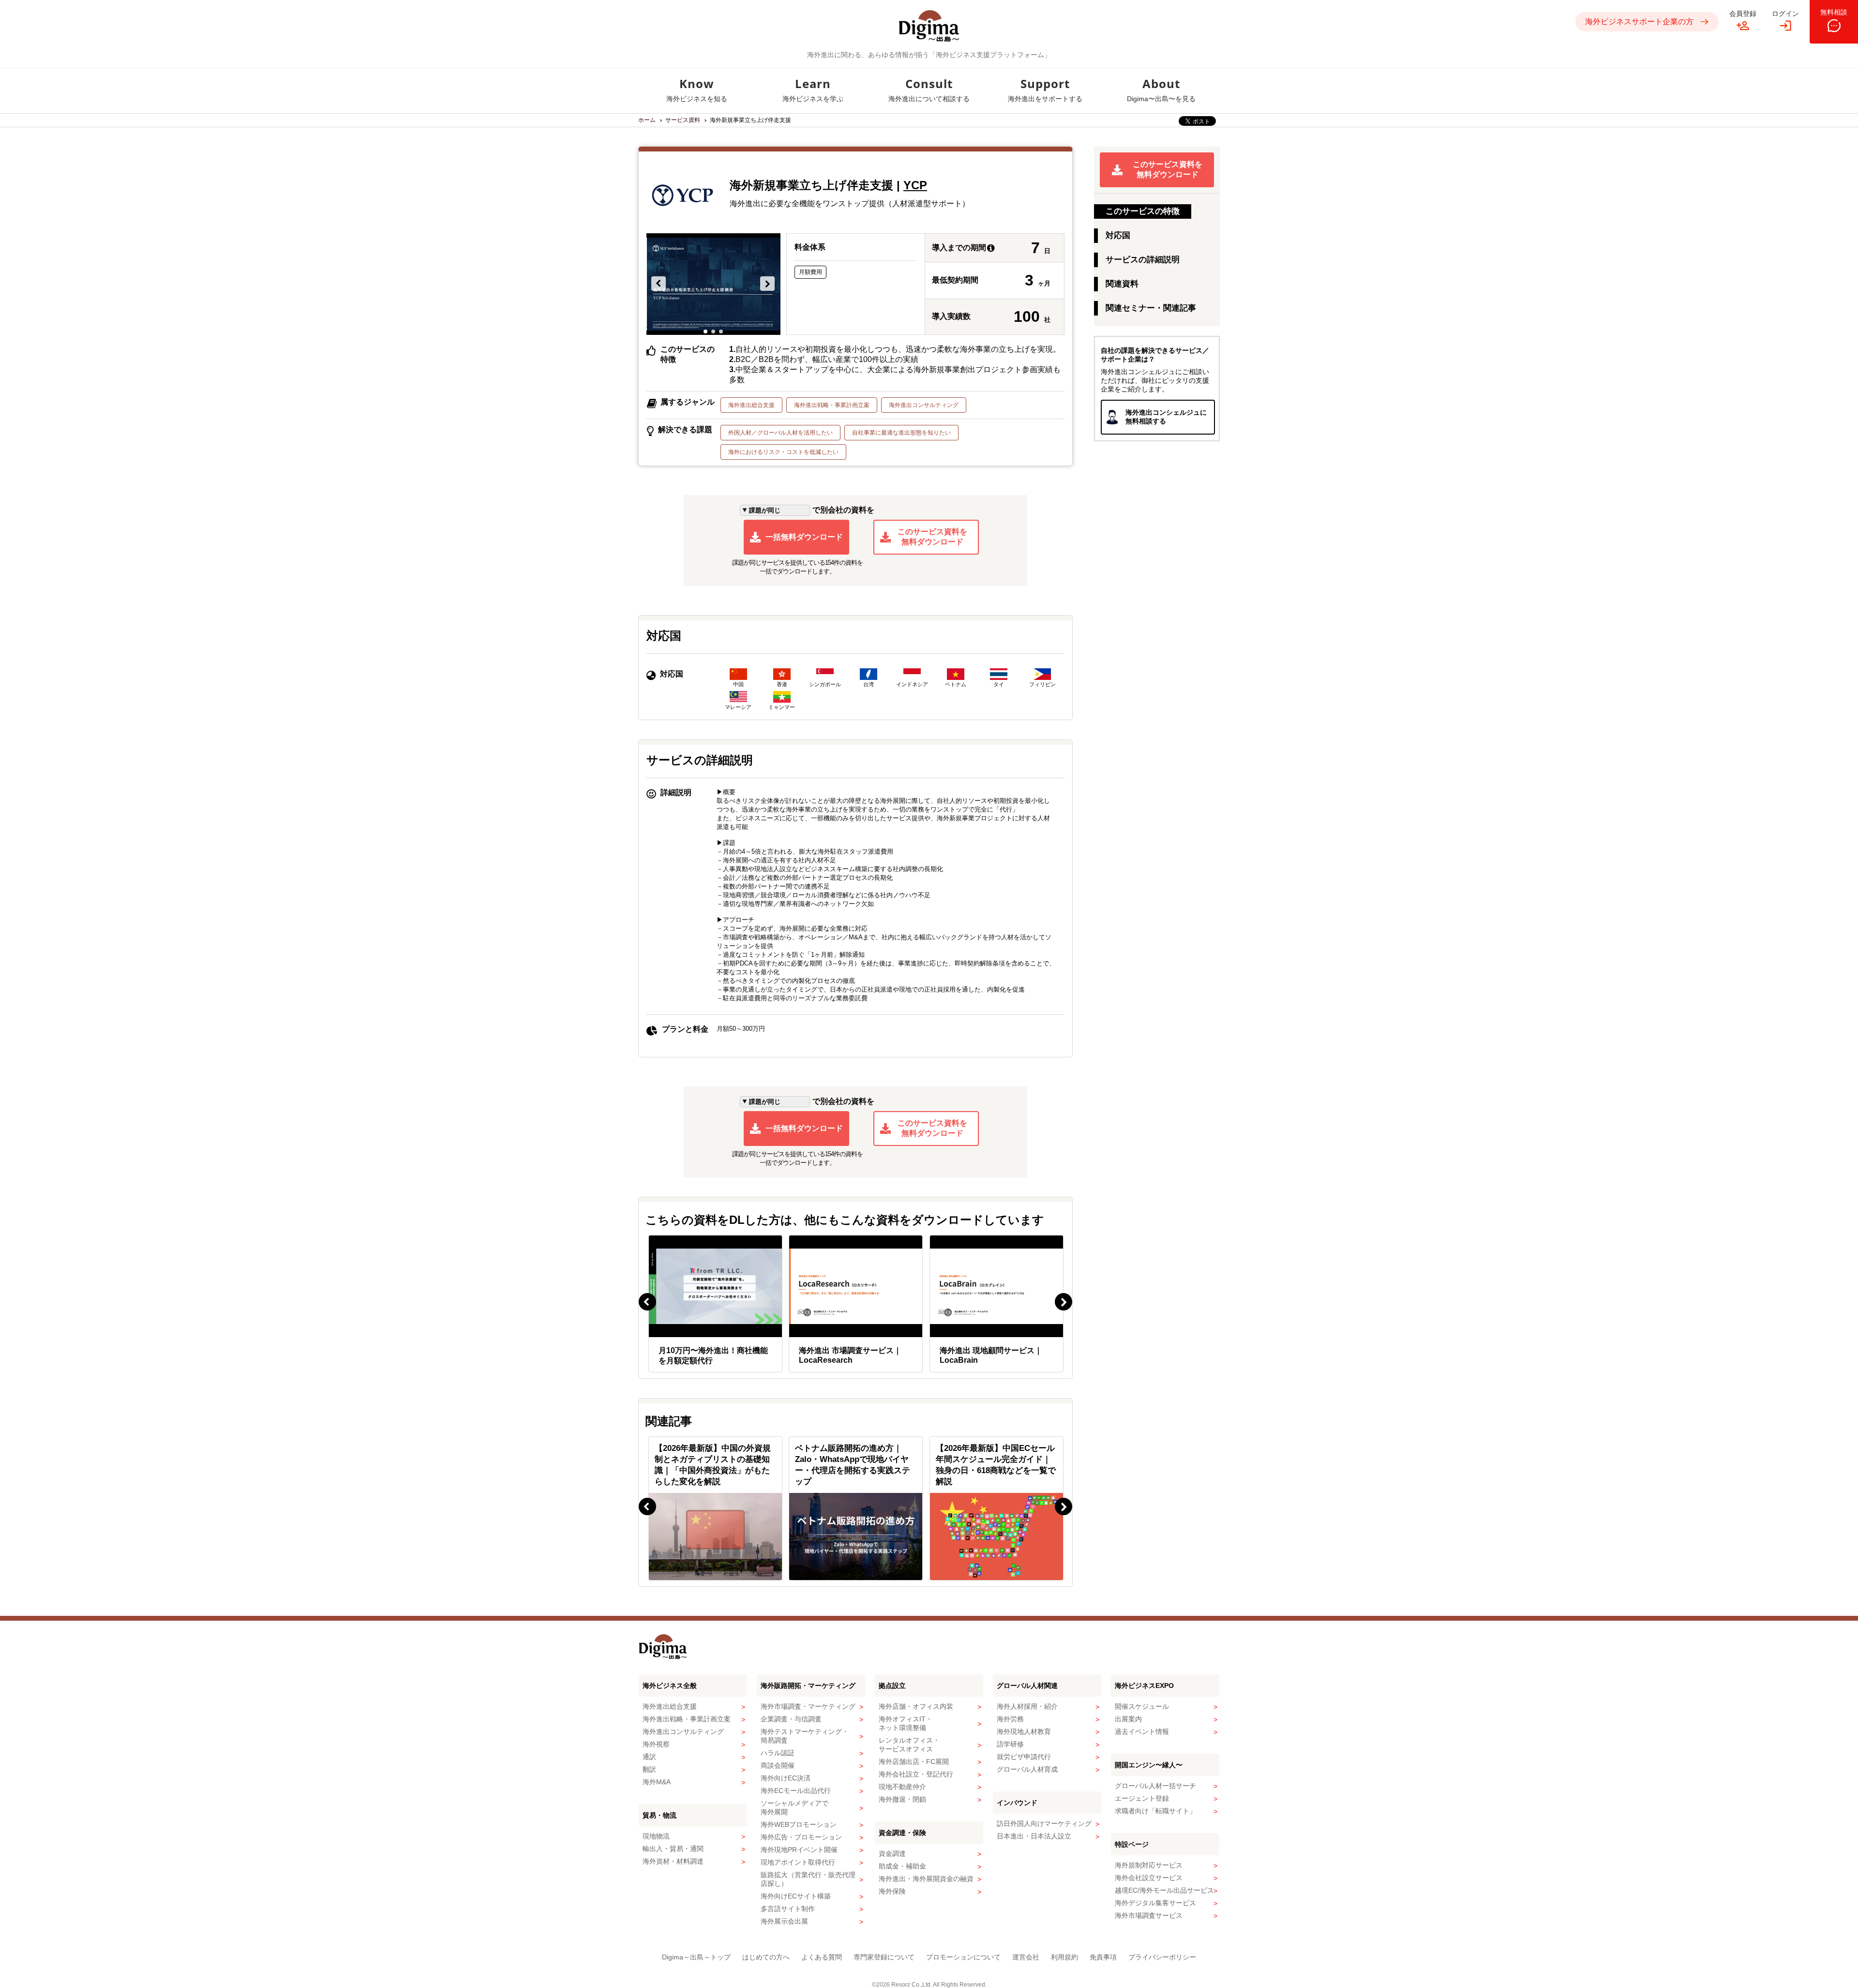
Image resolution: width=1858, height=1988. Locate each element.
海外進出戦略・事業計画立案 (832, 405)
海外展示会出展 (784, 1921)
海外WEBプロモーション (799, 1824)
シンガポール (825, 684)
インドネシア (912, 684)
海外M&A (657, 1782)
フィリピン (1042, 684)
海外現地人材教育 (1024, 1732)
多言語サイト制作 (788, 1909)
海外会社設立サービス (1149, 1878)
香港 (782, 684)
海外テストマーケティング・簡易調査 (805, 1736)
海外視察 (656, 1744)
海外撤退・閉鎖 (902, 1799)
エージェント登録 (1142, 1798)
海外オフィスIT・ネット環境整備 (906, 1723)
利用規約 (1064, 1957)
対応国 (1118, 235)
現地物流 (656, 1836)
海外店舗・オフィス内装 (916, 1706)
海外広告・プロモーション (801, 1837)
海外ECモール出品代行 (796, 1791)
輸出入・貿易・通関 (673, 1849)
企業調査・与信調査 (791, 1719)
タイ (999, 684)
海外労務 (1010, 1719)
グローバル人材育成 (1027, 1769)
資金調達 (892, 1853)
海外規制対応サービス (1149, 1865)
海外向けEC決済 (786, 1778)
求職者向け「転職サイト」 (1155, 1811)
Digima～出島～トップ (696, 1957)
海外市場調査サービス (1149, 1915)
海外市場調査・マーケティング (808, 1706)
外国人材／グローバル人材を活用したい (780, 433)
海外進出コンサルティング (924, 405)
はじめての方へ (766, 1957)
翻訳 (649, 1769)
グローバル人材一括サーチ (1155, 1786)
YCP (915, 185)
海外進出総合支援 (751, 405)
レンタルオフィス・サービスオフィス (909, 1745)
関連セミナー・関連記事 (1151, 308)
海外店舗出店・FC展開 (914, 1762)
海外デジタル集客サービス (1155, 1903)
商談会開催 (778, 1765)
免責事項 (1103, 1957)
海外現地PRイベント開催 (799, 1850)
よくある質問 (822, 1957)
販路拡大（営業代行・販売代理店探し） (808, 1879)
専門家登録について (884, 1957)
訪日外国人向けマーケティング (1044, 1823)
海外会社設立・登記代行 (916, 1774)
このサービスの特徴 (1143, 211)
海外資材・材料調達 (673, 1861)
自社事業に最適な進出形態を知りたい (901, 433)
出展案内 (1128, 1719)
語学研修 (1010, 1744)
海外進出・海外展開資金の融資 (926, 1879)
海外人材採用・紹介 (1027, 1706)
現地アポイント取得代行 (798, 1862)
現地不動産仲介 (902, 1787)
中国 (738, 684)
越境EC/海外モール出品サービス (1164, 1890)
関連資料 (1122, 284)
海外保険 (892, 1891)
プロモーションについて (963, 1957)
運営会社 (1026, 1957)
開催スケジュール (1142, 1706)
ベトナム (956, 684)
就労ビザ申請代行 (1024, 1757)
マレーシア (738, 707)
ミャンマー (782, 707)
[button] (659, 284)
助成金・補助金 (902, 1866)
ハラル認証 (778, 1753)
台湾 (869, 684)
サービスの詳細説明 (1143, 260)
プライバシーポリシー (1162, 1957)
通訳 (649, 1757)
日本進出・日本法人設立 (1034, 1836)
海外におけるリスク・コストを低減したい (783, 452)
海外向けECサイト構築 (796, 1896)
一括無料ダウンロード (804, 537)
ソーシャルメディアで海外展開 (794, 1807)
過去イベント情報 (1142, 1732)
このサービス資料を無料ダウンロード (932, 537)
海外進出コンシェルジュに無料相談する (1166, 417)
